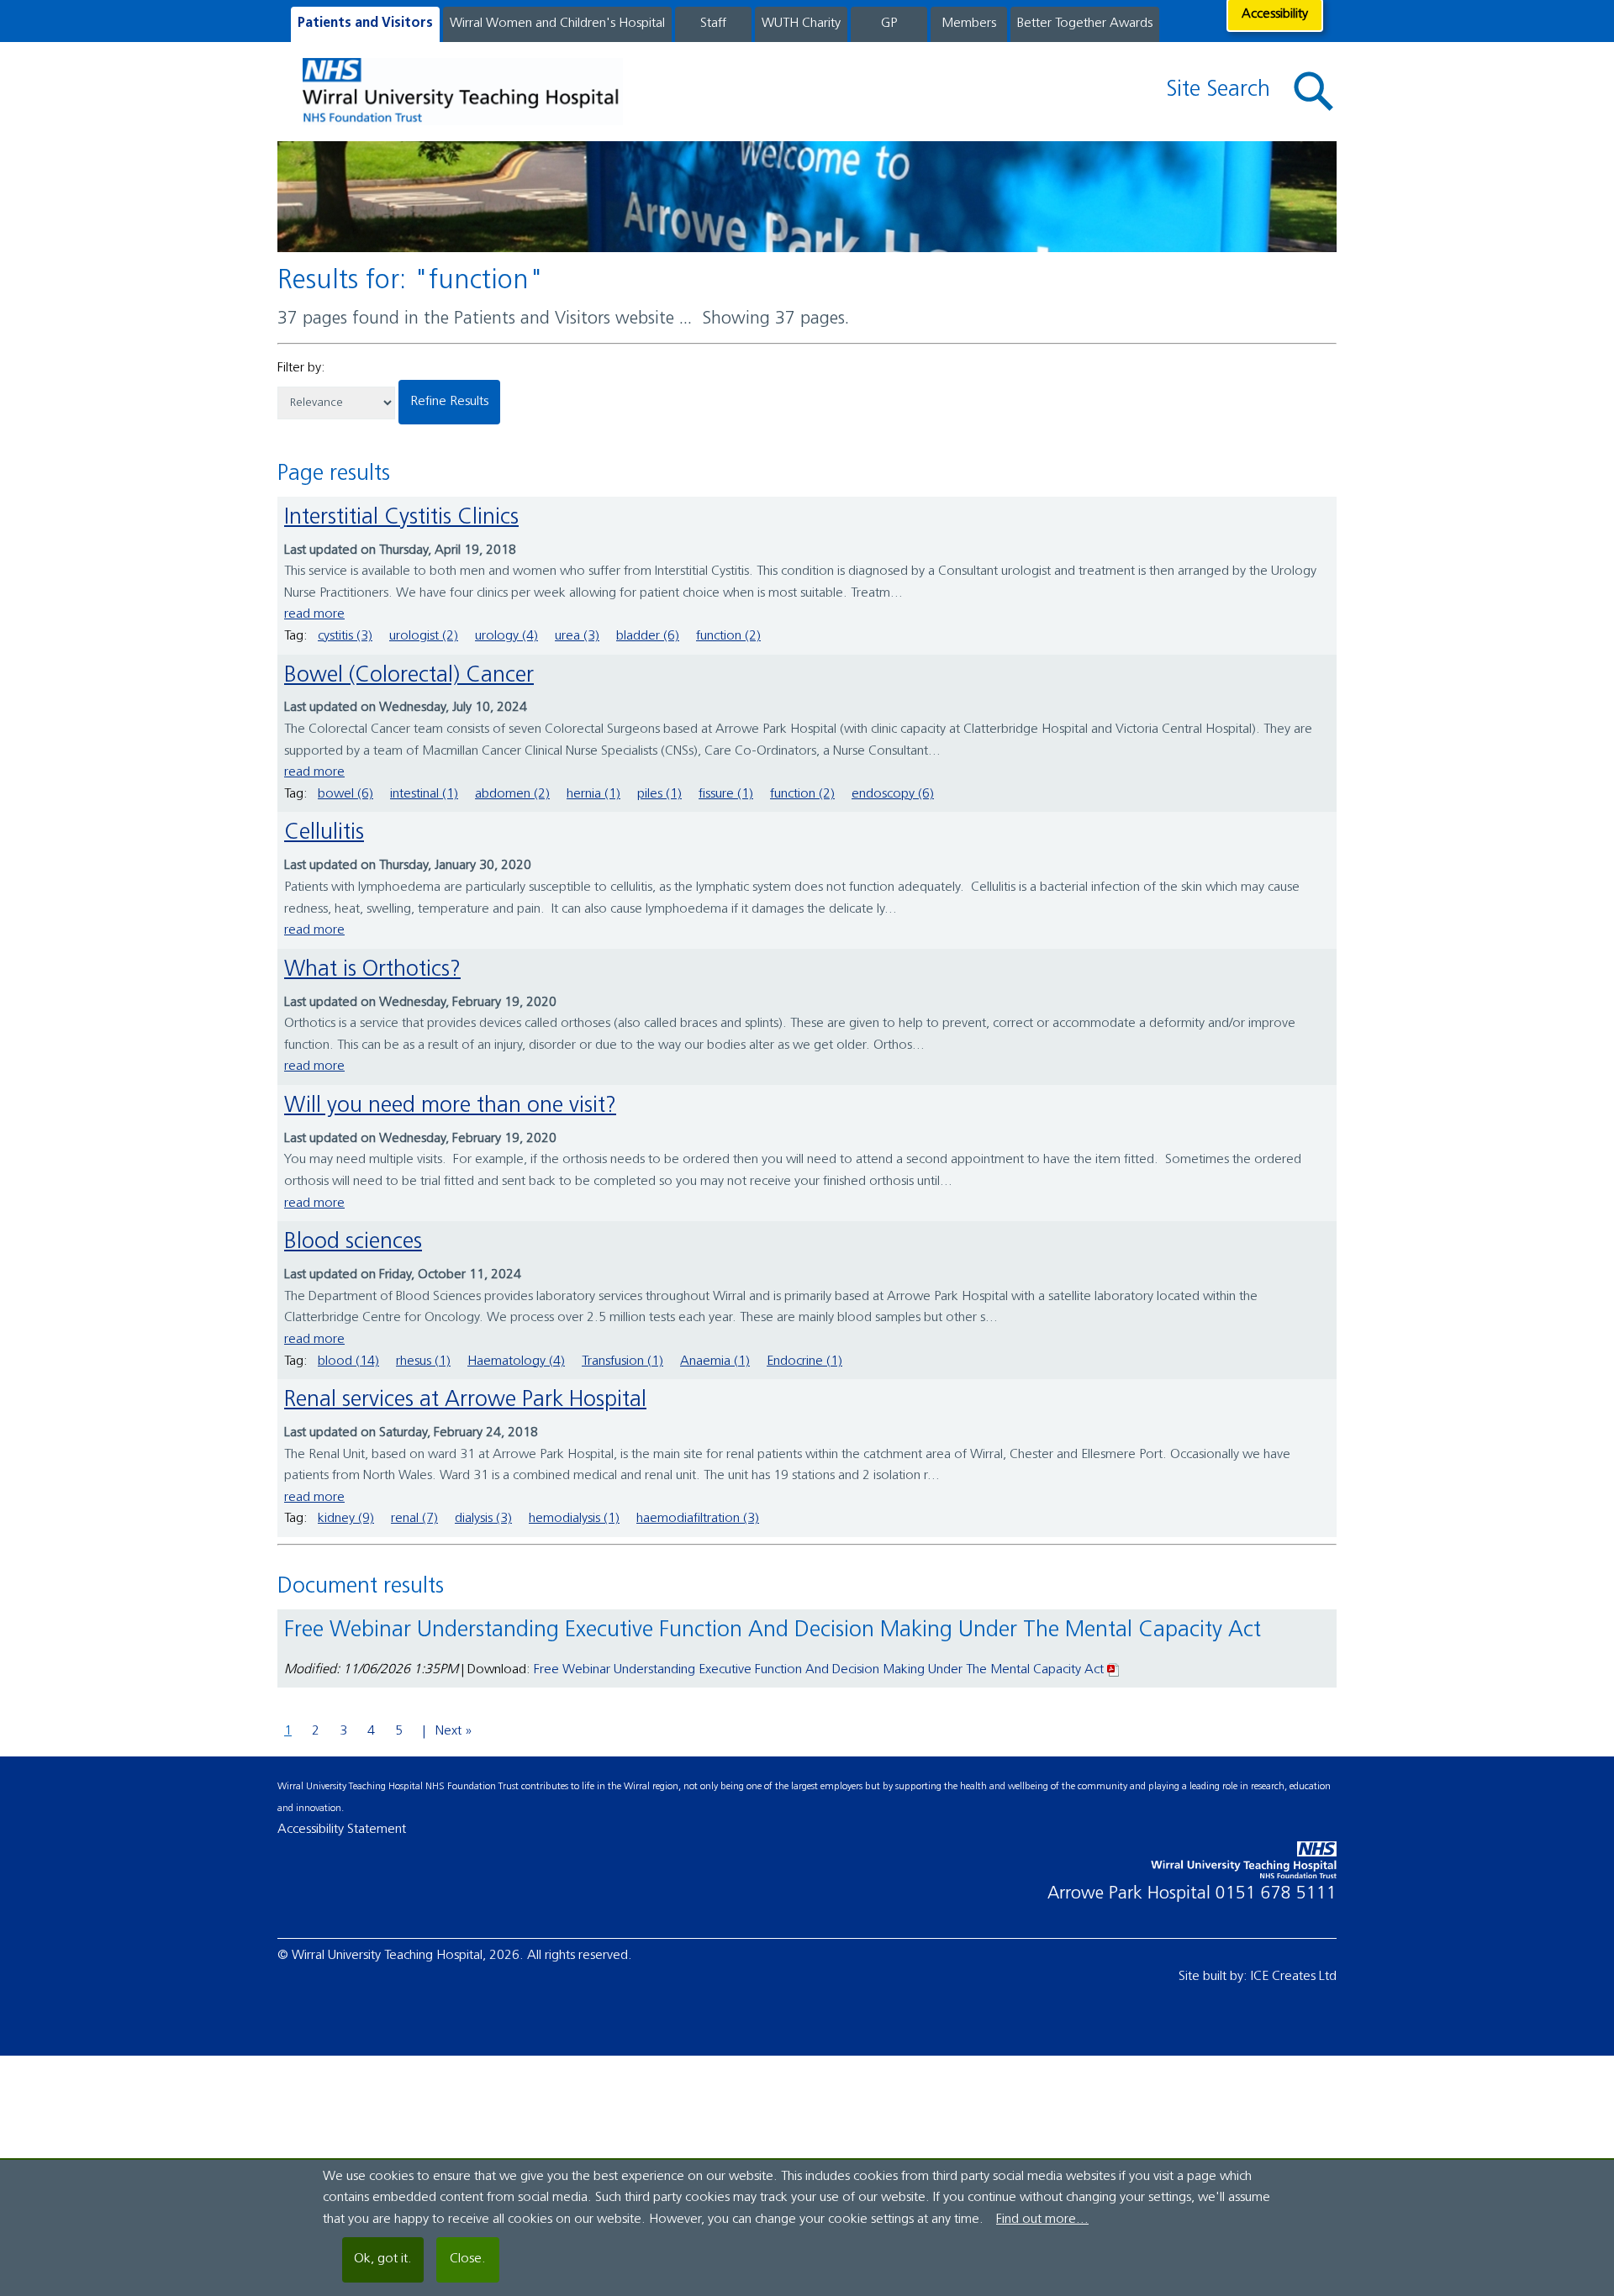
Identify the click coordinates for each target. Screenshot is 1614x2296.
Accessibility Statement (342, 1830)
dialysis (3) (483, 1519)
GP (889, 24)
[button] (1314, 92)
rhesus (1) (423, 1361)
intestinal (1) (424, 794)
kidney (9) (346, 1519)
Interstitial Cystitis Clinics (401, 518)
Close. (468, 2259)
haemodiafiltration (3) (698, 1519)
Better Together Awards (1085, 24)
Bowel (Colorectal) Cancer (409, 676)
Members (969, 24)
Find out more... (1042, 2220)
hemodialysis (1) (574, 1519)
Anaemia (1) (715, 1361)
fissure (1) (726, 794)
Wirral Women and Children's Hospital (557, 24)
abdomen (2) (512, 794)
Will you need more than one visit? (450, 1106)
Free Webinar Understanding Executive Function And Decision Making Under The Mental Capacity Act (819, 1670)
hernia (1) (593, 794)
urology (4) (506, 636)
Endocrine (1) (804, 1361)
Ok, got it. (383, 2259)
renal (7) (414, 1519)
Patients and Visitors (365, 24)
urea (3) (577, 636)
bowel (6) (345, 794)
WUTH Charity (801, 24)
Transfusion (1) (622, 1361)
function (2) (728, 636)
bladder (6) (648, 636)
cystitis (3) (345, 636)
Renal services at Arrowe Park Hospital (465, 1401)
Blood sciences (353, 1243)
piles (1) (659, 794)
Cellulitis (324, 833)
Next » (454, 1731)
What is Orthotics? (372, 970)
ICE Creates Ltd (1294, 1977)
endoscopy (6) (893, 794)
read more (314, 614)
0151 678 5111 (1276, 1894)
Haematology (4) (516, 1361)
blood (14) (348, 1361)
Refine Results (449, 402)
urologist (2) (424, 636)
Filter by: (301, 368)
